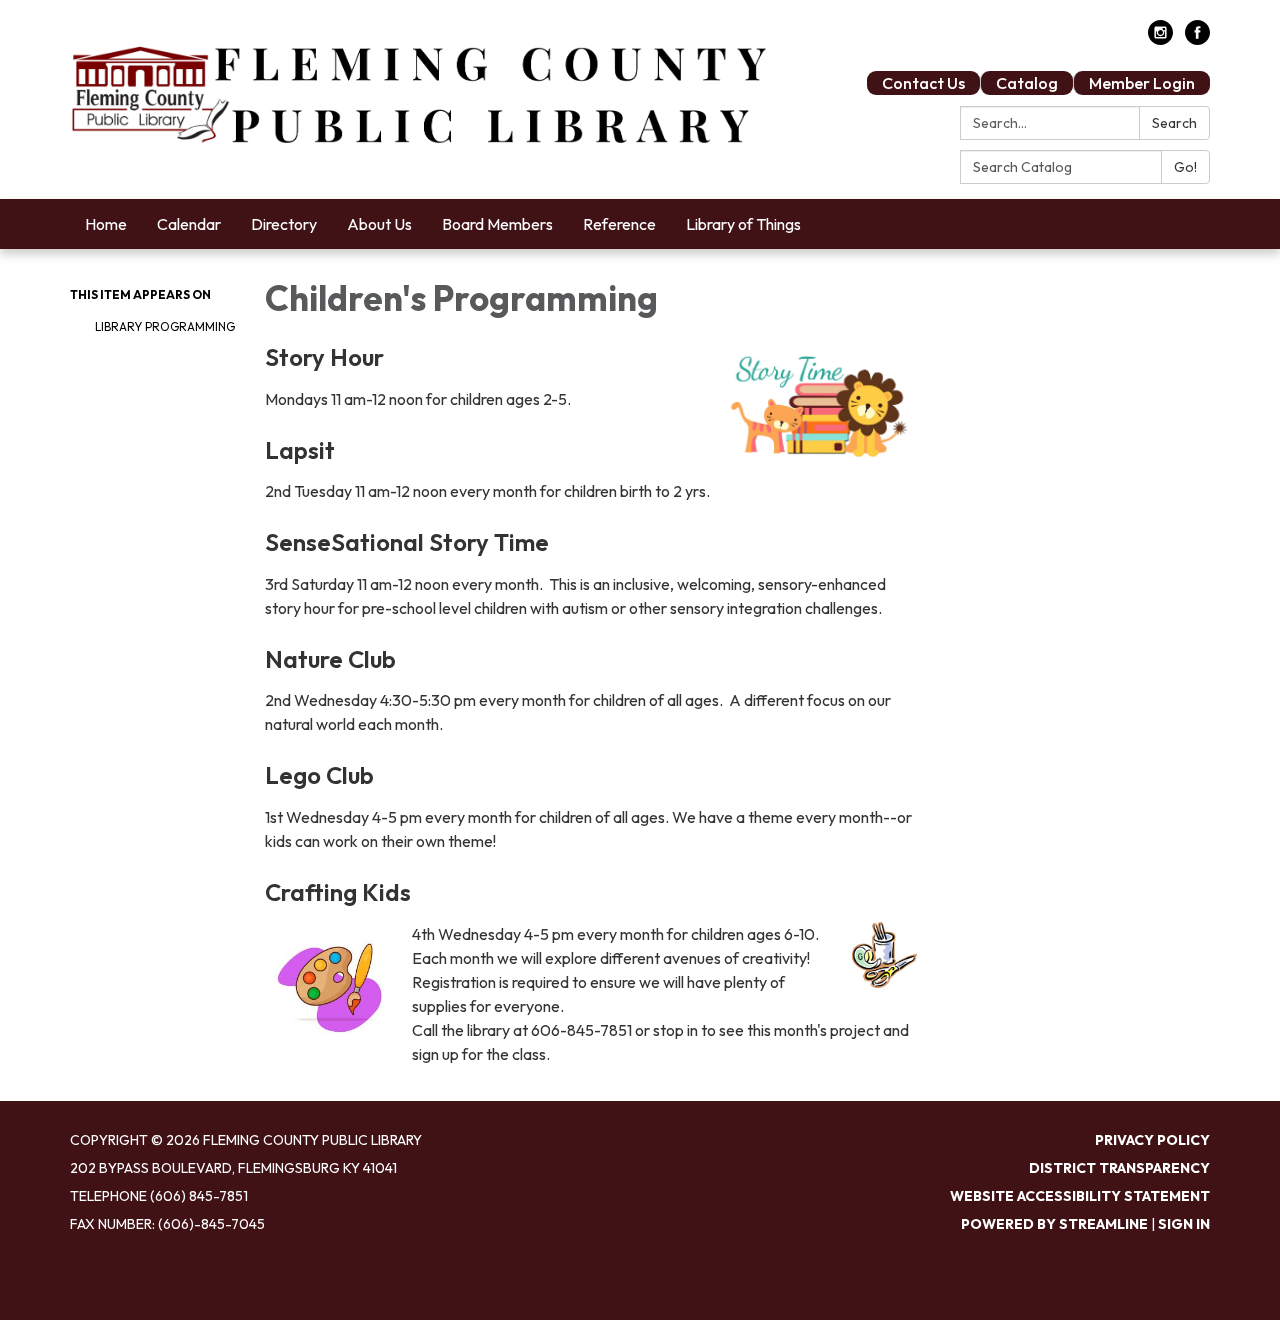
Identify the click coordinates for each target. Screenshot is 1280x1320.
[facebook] (1197, 39)
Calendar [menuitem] (189, 224)
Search (1174, 123)
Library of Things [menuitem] (743, 224)
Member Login (1142, 83)
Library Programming (165, 326)
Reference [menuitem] (619, 224)
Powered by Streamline (1054, 1224)
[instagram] (1160, 39)
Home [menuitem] (106, 224)
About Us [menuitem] (379, 224)
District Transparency (1119, 1168)
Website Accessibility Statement (1080, 1196)
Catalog (1027, 83)
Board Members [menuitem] (497, 224)
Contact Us (923, 83)
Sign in (1184, 1224)
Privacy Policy (1152, 1140)
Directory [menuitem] (284, 224)
